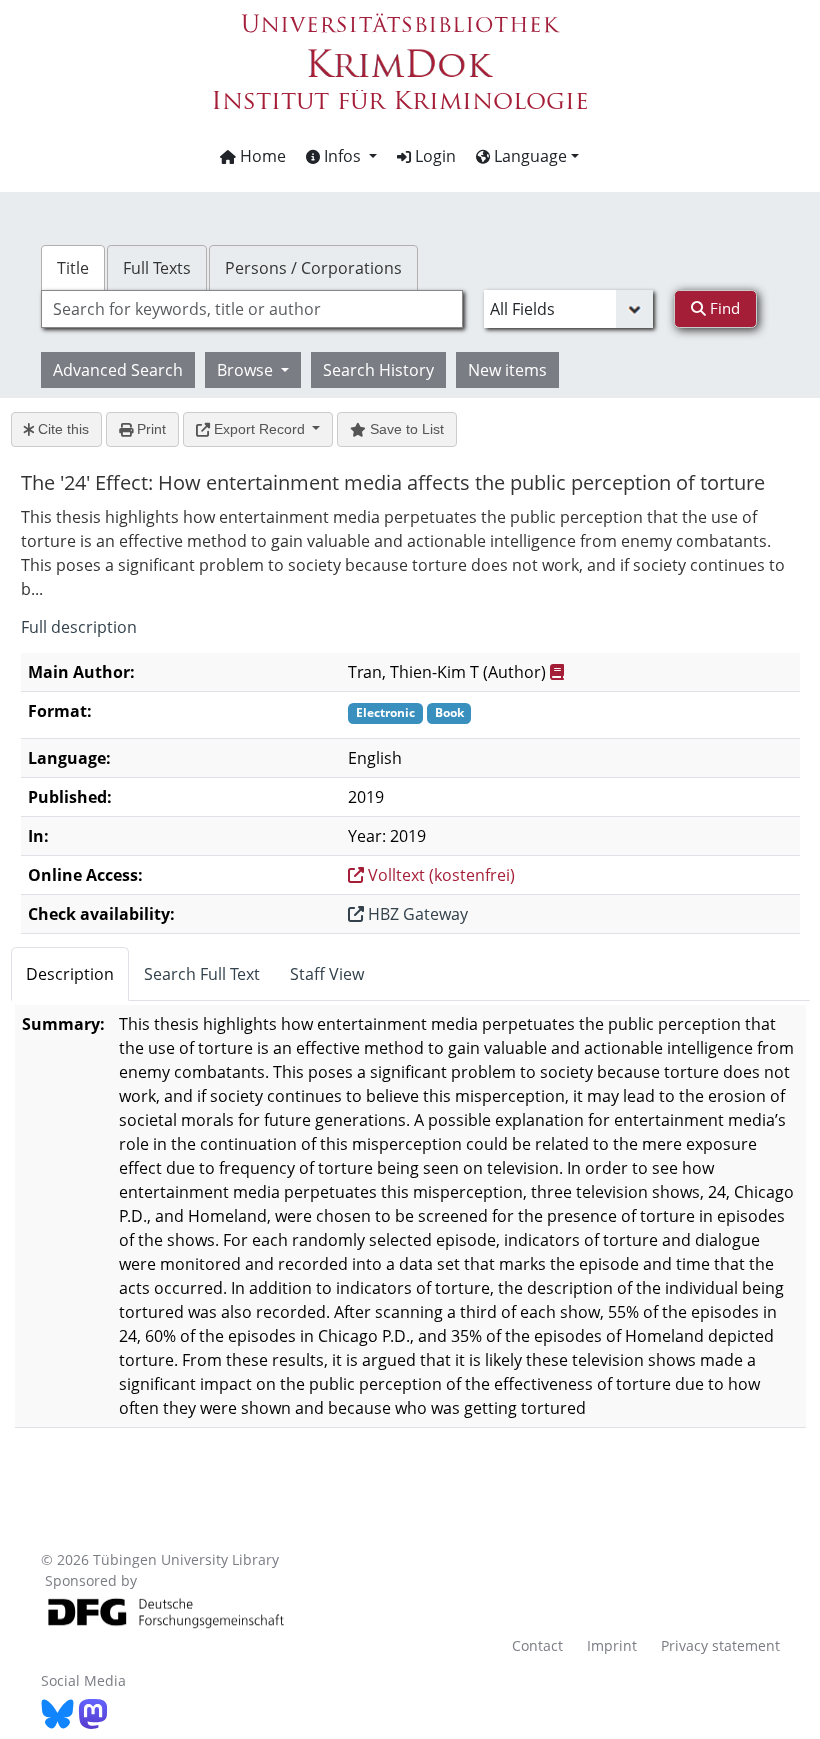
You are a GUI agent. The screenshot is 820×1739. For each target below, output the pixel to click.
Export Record (259, 429)
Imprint (612, 1645)
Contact (537, 1645)
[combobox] (252, 309)
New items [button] (507, 370)
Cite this (61, 429)
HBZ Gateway (416, 914)
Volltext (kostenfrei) (439, 875)
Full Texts (157, 268)
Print (149, 429)
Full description (79, 627)
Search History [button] (378, 370)
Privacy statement (720, 1645)
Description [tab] (70, 974)
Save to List (405, 429)
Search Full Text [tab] (202, 974)
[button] (341, 156)
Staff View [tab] (327, 974)
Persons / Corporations (313, 268)
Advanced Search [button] (118, 370)
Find (723, 308)
